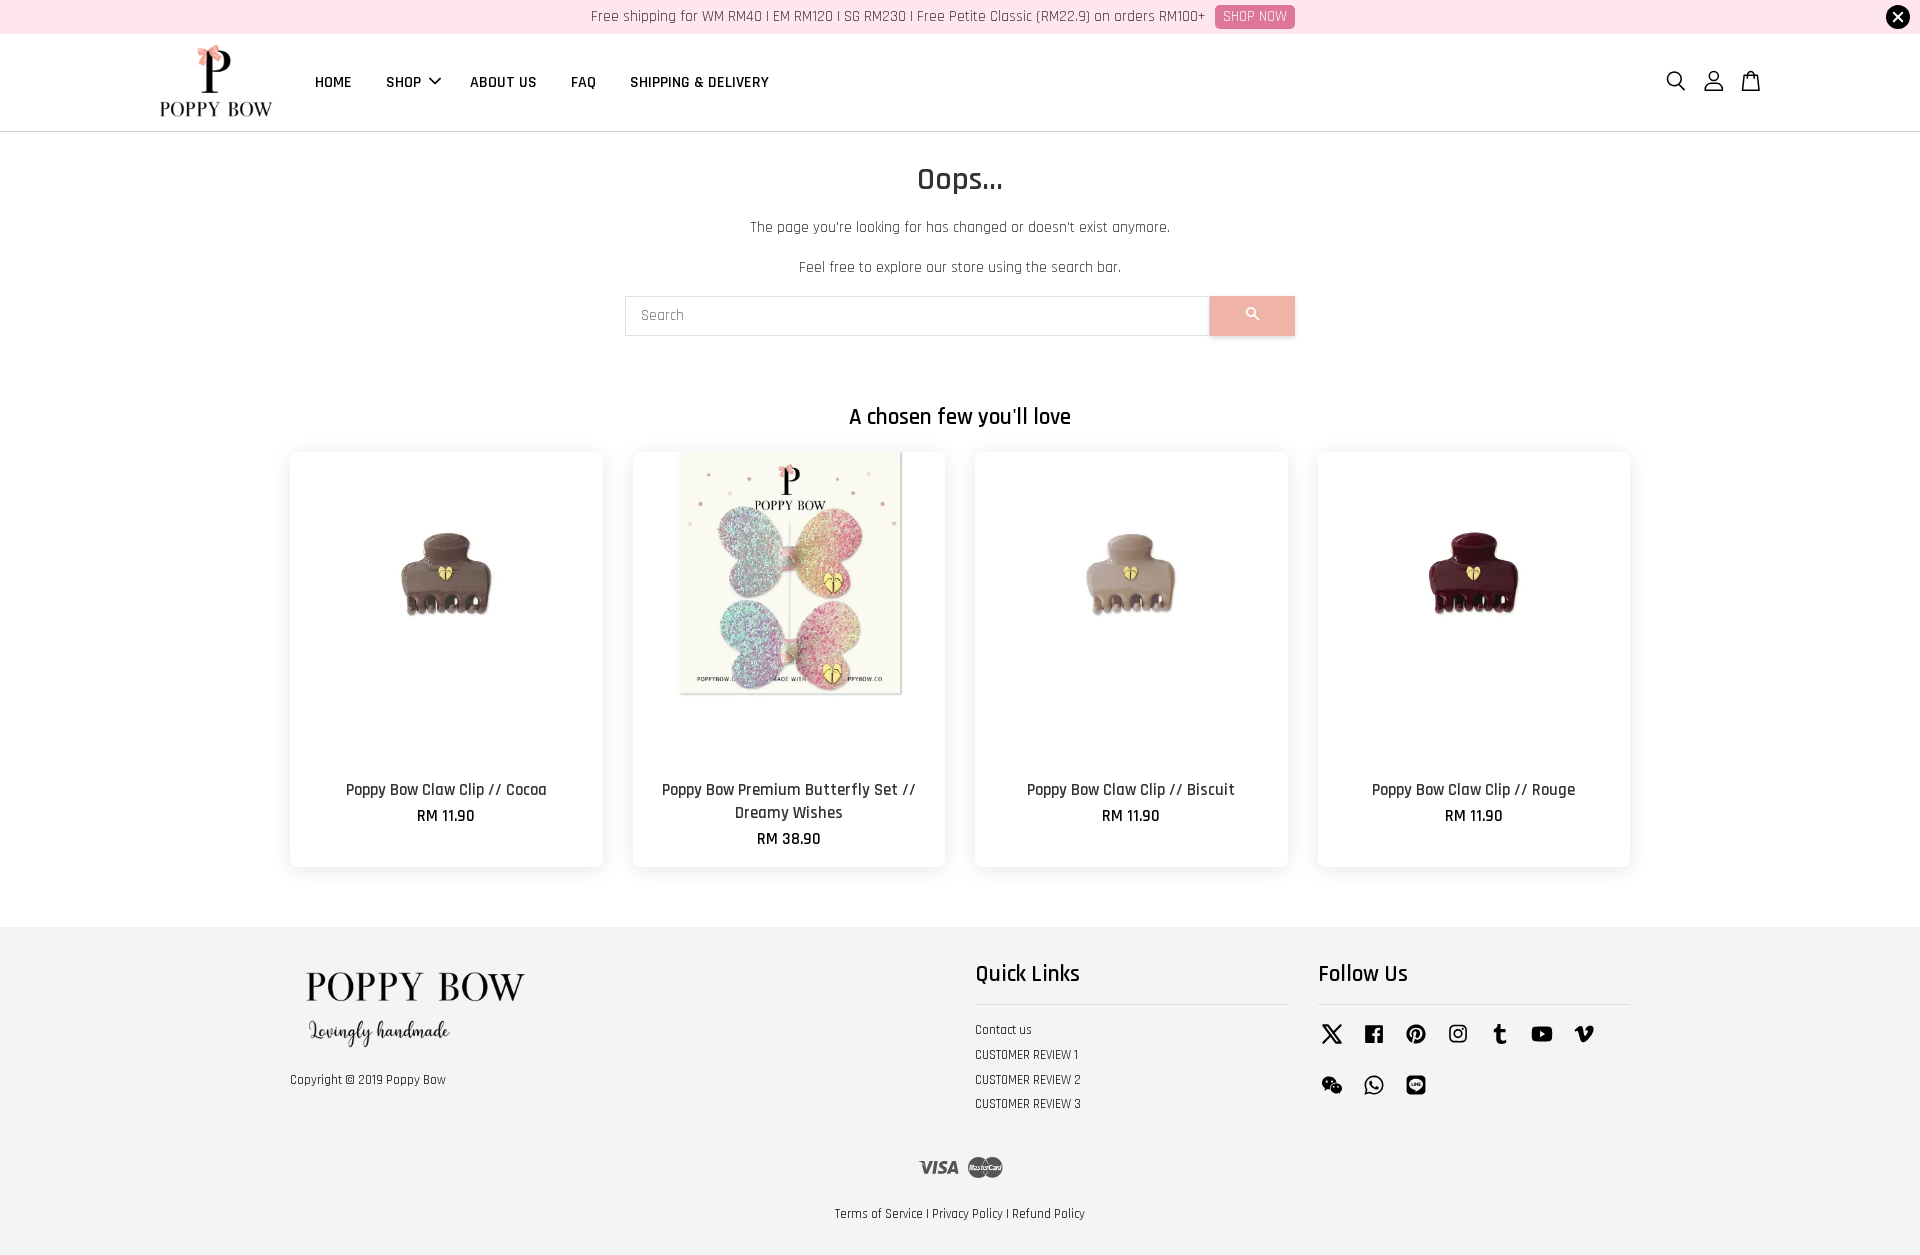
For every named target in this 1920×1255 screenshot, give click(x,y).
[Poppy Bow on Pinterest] (1416, 1044)
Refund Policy (1048, 1214)
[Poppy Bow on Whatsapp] (1374, 1095)
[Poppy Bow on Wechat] (1332, 1095)
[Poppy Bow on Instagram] (1458, 1044)
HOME (333, 81)
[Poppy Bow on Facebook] (1374, 1044)
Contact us (1003, 1030)
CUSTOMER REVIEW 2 (1028, 1080)
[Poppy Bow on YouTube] (1542, 1044)
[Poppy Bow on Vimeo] (1584, 1044)
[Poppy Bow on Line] (1416, 1095)
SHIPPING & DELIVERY (699, 81)
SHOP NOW (1255, 16)
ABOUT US (503, 81)
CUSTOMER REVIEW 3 (1028, 1104)
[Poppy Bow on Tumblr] (1500, 1044)
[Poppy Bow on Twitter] (1332, 1044)
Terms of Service (879, 1214)
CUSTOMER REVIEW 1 (1026, 1055)
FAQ (583, 81)
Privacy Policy (967, 1214)
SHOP (403, 81)
